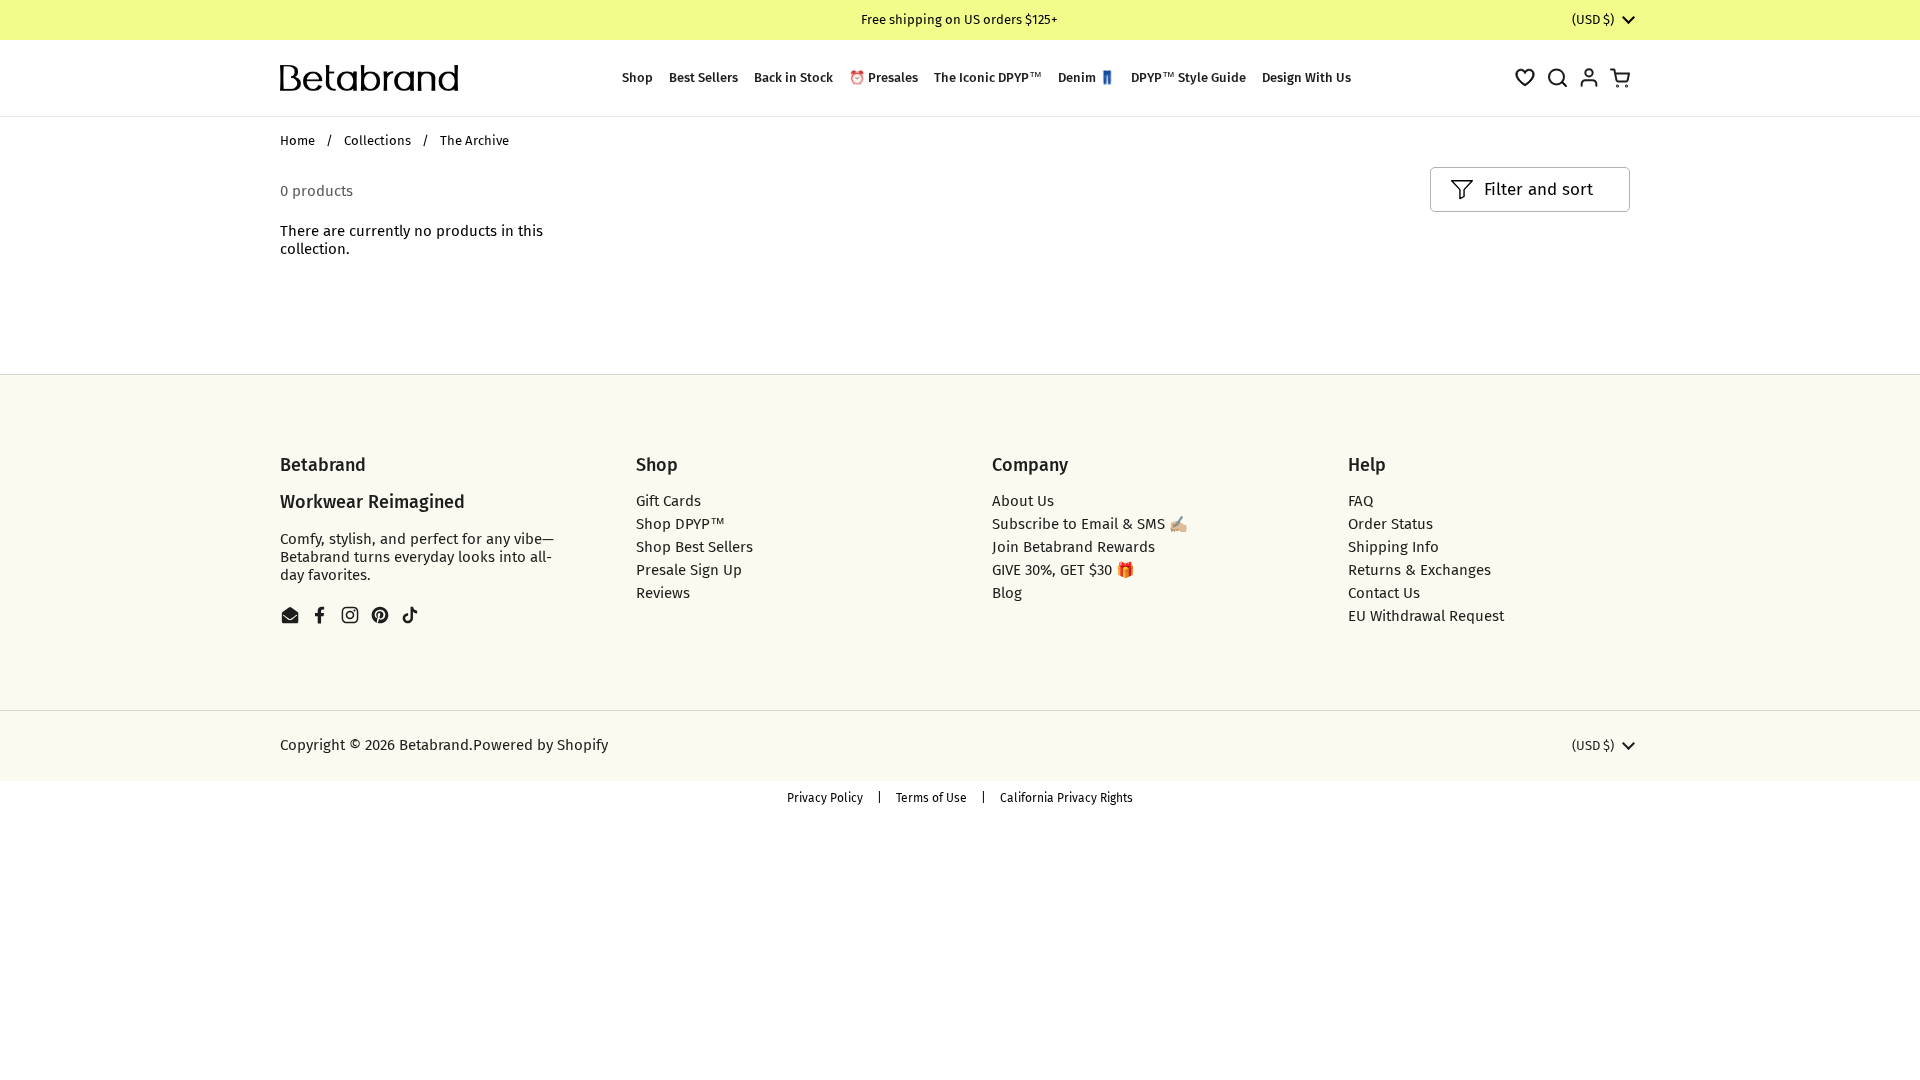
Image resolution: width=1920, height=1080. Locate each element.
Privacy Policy (825, 798)
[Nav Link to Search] (1557, 77)
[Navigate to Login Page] (1589, 77)
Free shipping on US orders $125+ (959, 19)
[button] (1525, 77)
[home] (369, 78)
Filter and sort (1538, 189)
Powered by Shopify (540, 745)
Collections (377, 140)
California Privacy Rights (1066, 798)
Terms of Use (931, 798)
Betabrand (434, 745)
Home (297, 140)
